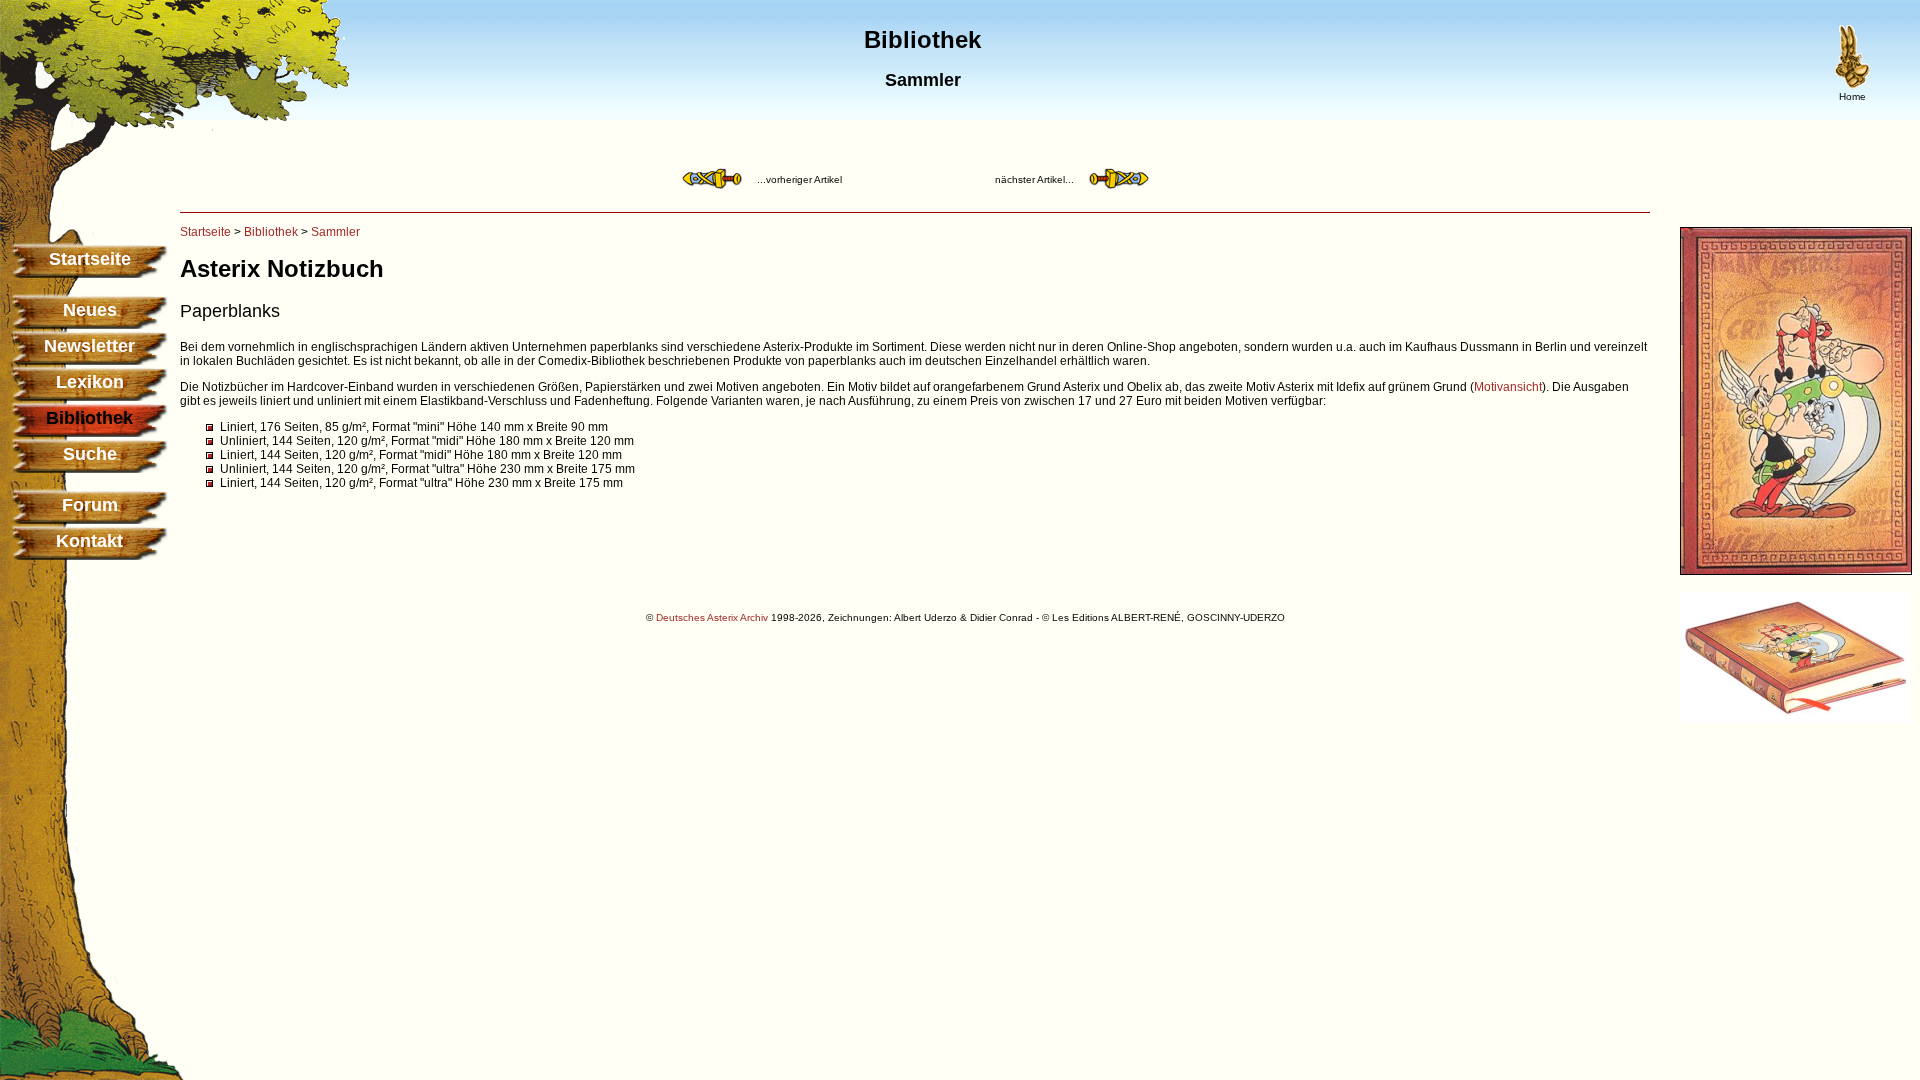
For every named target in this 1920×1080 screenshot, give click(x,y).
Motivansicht (1508, 387)
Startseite (90, 259)
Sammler (335, 232)
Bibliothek (271, 232)
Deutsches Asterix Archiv (712, 617)
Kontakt (89, 541)
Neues (90, 310)
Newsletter (89, 346)
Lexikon (90, 382)
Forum (90, 505)
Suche (90, 454)
